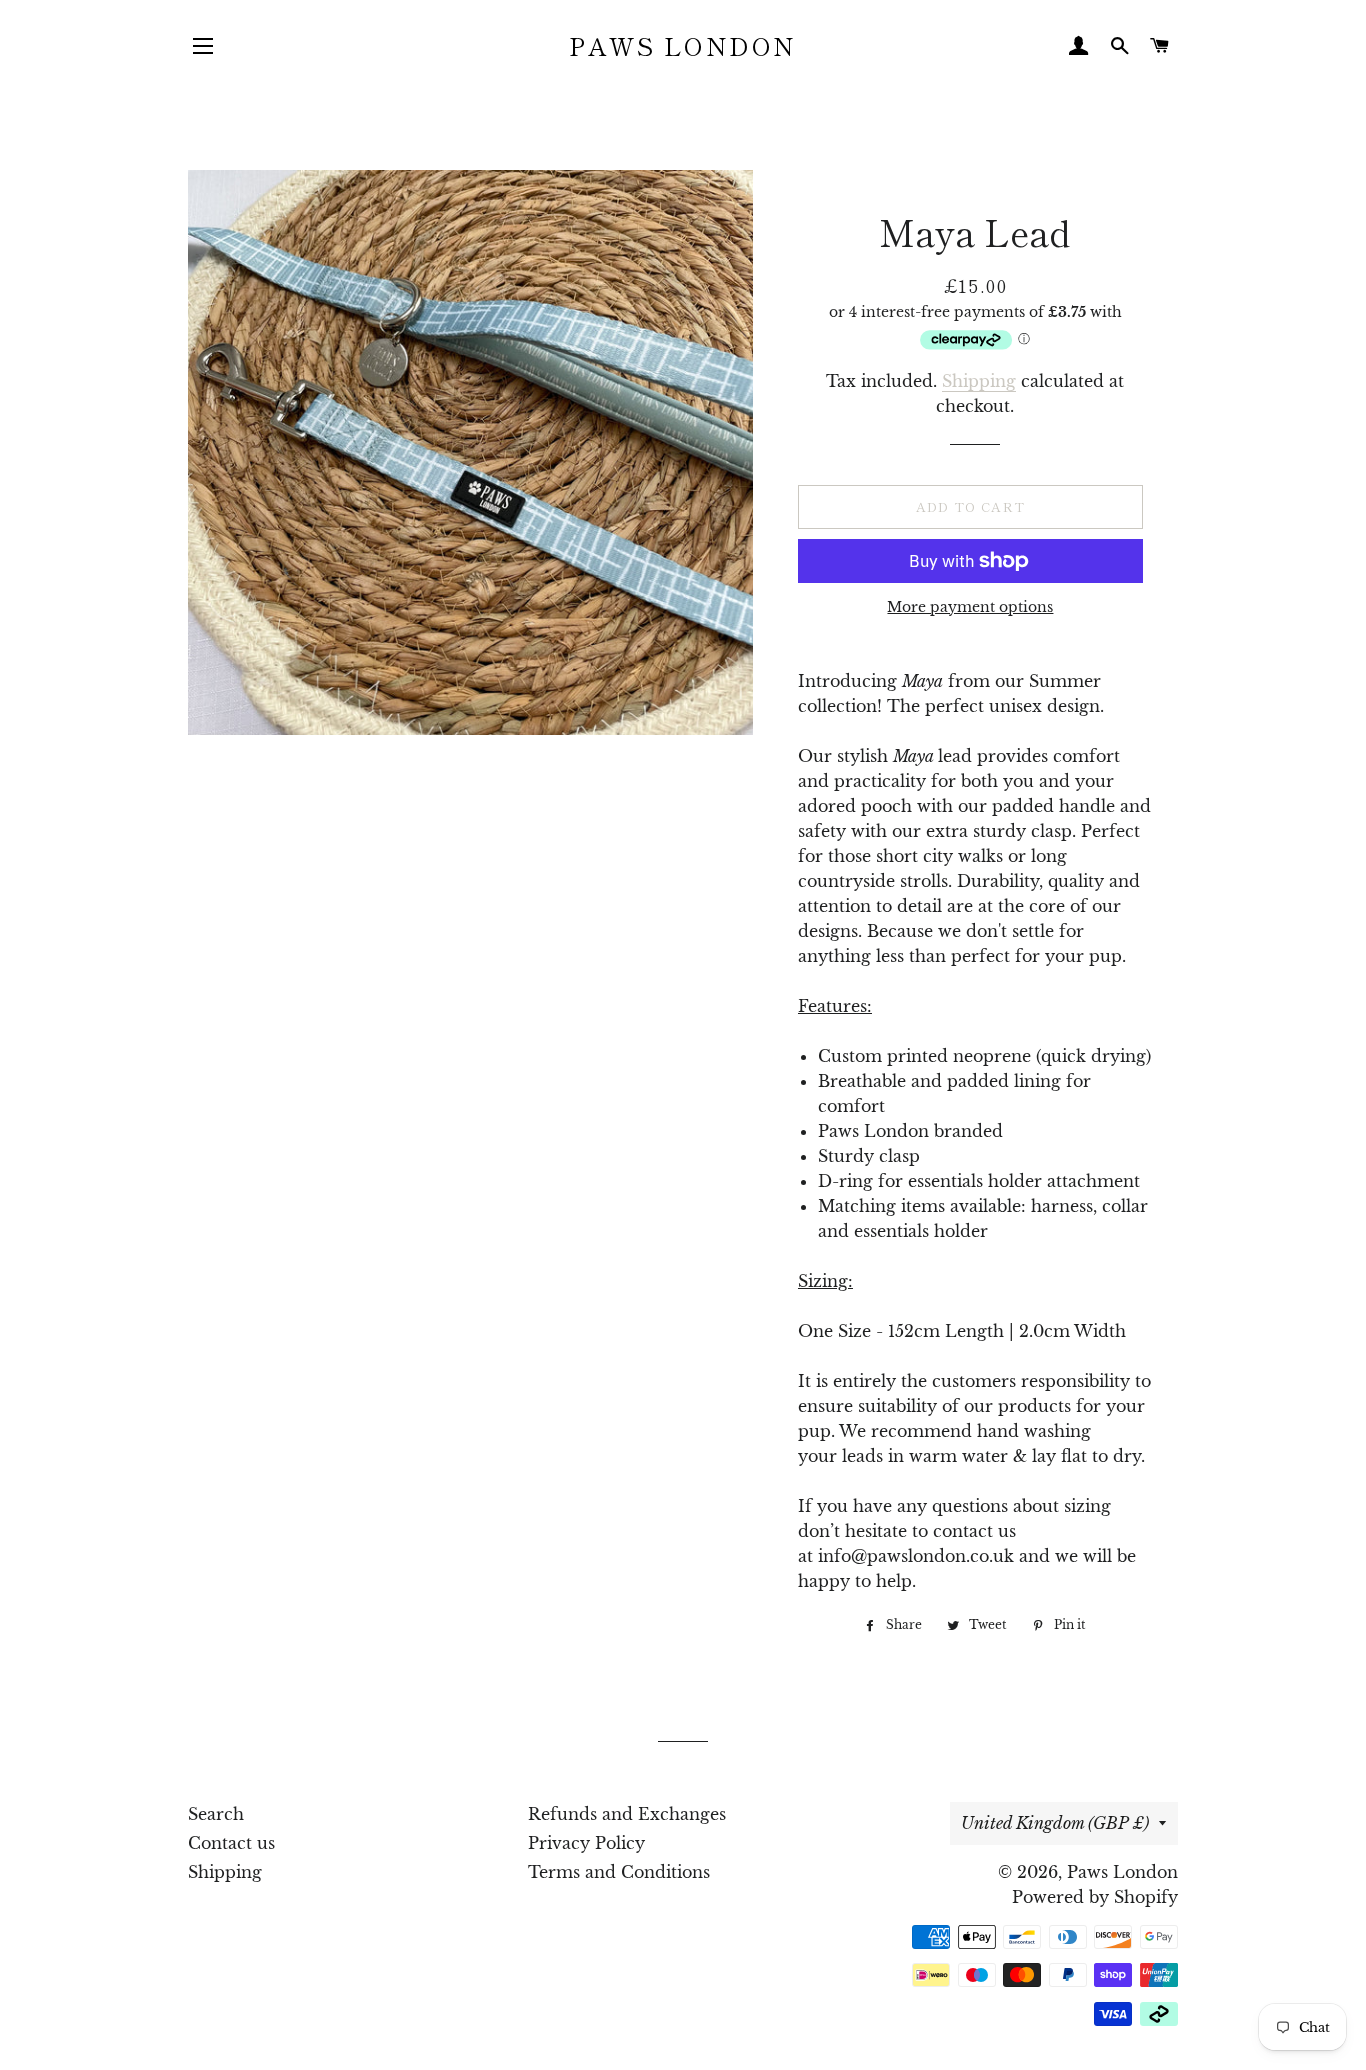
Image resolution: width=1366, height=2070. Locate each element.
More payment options (970, 607)
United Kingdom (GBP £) (1055, 1823)
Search (216, 1814)
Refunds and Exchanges (627, 1814)
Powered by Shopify (1095, 1897)
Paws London (683, 45)
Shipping (979, 381)
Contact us (231, 1843)
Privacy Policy (586, 1843)
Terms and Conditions (619, 1872)
